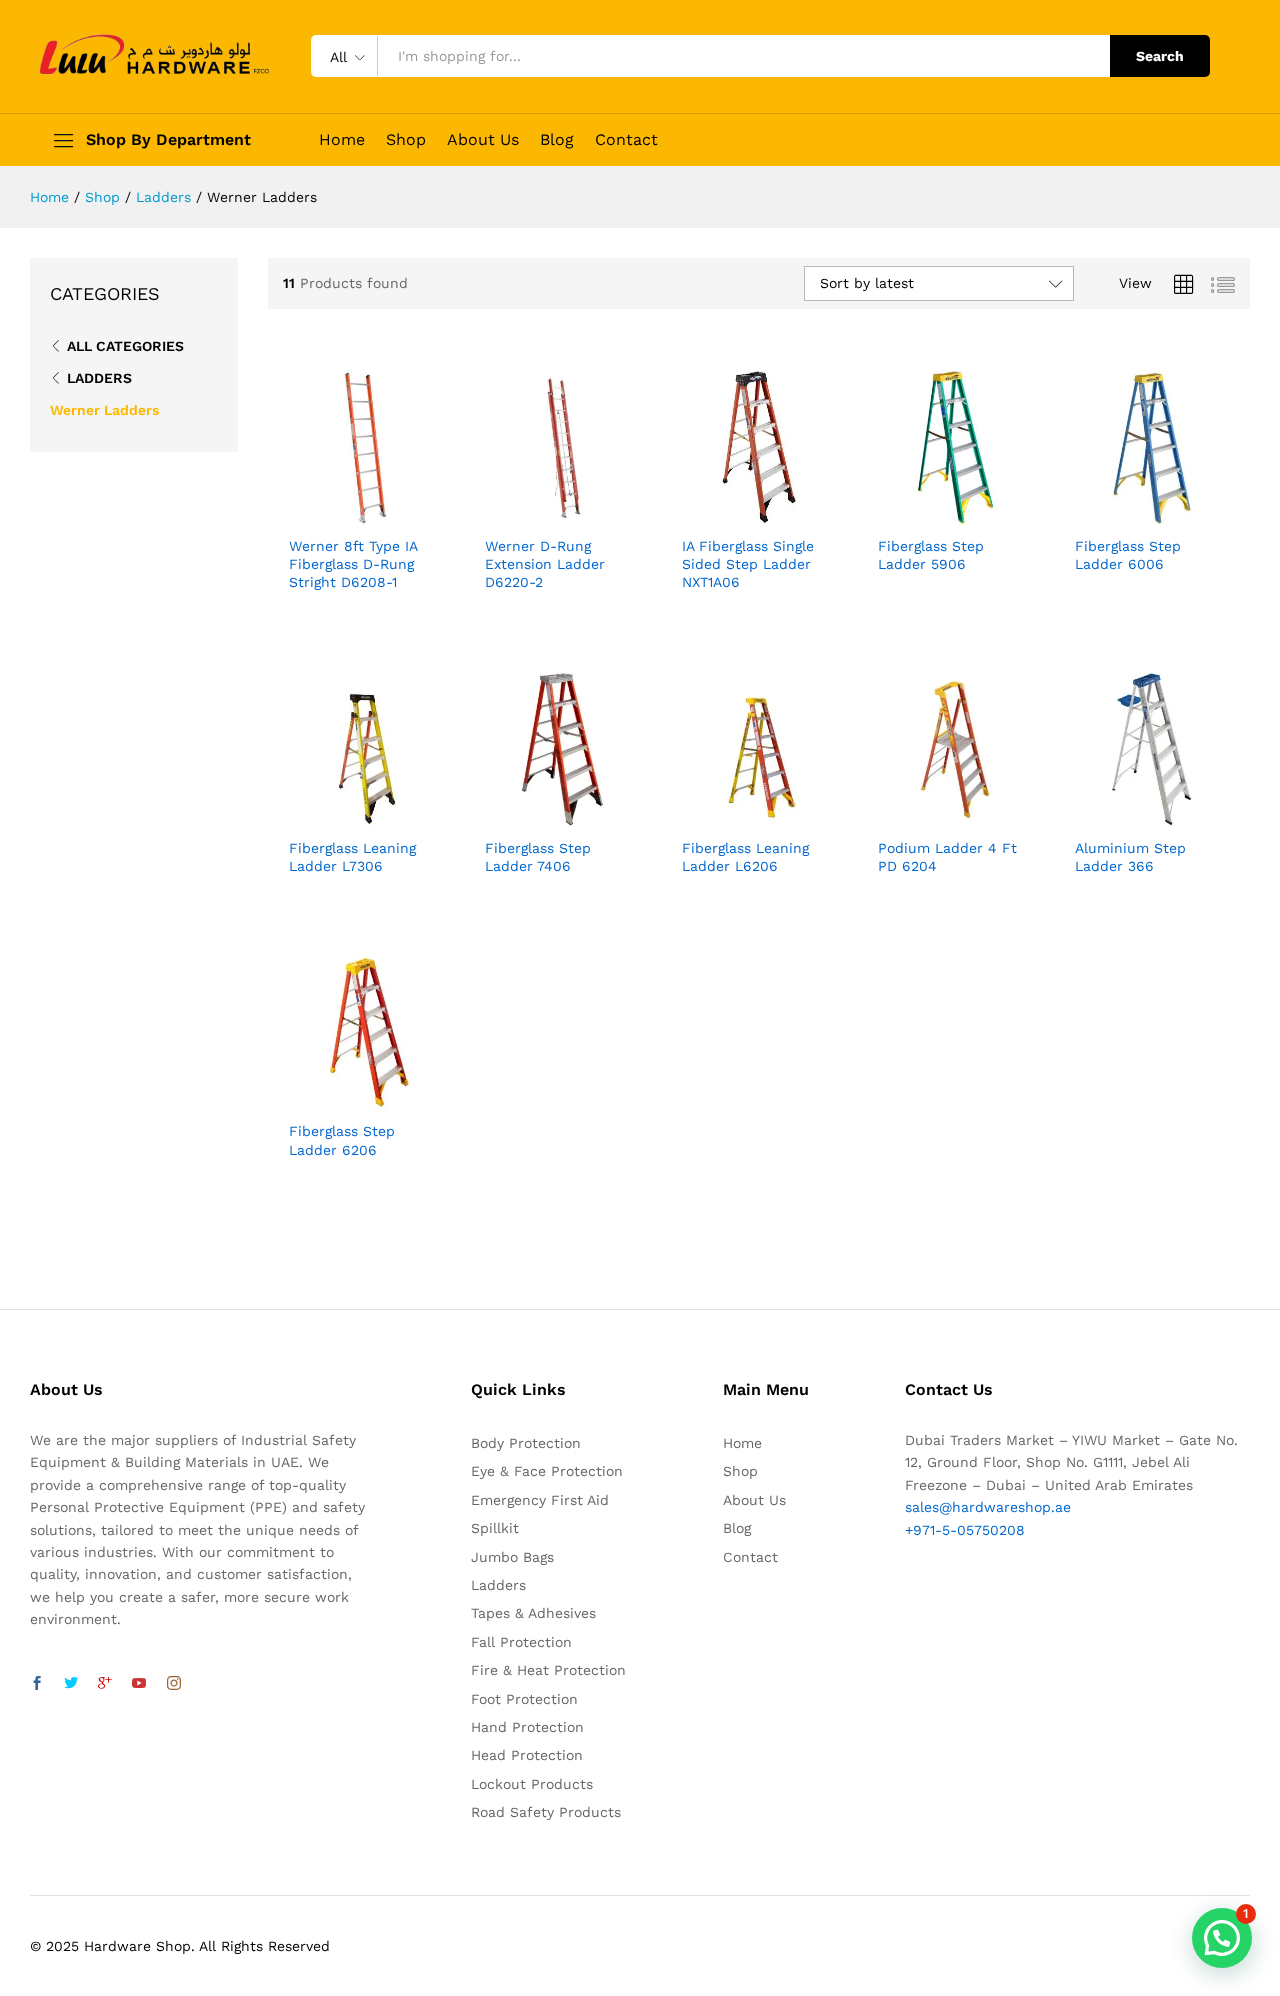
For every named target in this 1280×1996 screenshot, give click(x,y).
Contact (626, 140)
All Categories (125, 346)
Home (342, 140)
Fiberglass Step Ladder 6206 (342, 1140)
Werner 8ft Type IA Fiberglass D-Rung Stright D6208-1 (353, 564)
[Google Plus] (105, 1684)
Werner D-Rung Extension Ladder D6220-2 (545, 564)
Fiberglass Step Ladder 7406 (538, 857)
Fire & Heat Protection (548, 1670)
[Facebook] (37, 1684)
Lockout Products (532, 1784)
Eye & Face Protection (547, 1471)
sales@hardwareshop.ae (988, 1507)
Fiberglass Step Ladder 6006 (1128, 555)
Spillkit (495, 1528)
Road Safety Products (546, 1812)
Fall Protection (521, 1642)
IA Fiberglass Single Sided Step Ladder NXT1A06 (748, 564)
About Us (483, 140)
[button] (1222, 1938)
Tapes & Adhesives (533, 1613)
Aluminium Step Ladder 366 (1130, 857)
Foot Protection (524, 1699)
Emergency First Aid (540, 1500)
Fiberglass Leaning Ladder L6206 (745, 857)
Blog (557, 140)
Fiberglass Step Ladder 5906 (931, 555)
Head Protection (527, 1755)
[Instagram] (174, 1684)
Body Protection (526, 1443)
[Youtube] (139, 1684)
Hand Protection (527, 1727)
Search (1160, 56)
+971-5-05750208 (965, 1530)
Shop (406, 140)
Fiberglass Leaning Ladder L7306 (352, 857)
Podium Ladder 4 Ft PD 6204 (947, 857)
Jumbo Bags (512, 1557)
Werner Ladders (104, 410)
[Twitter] (71, 1684)
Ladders (99, 378)
